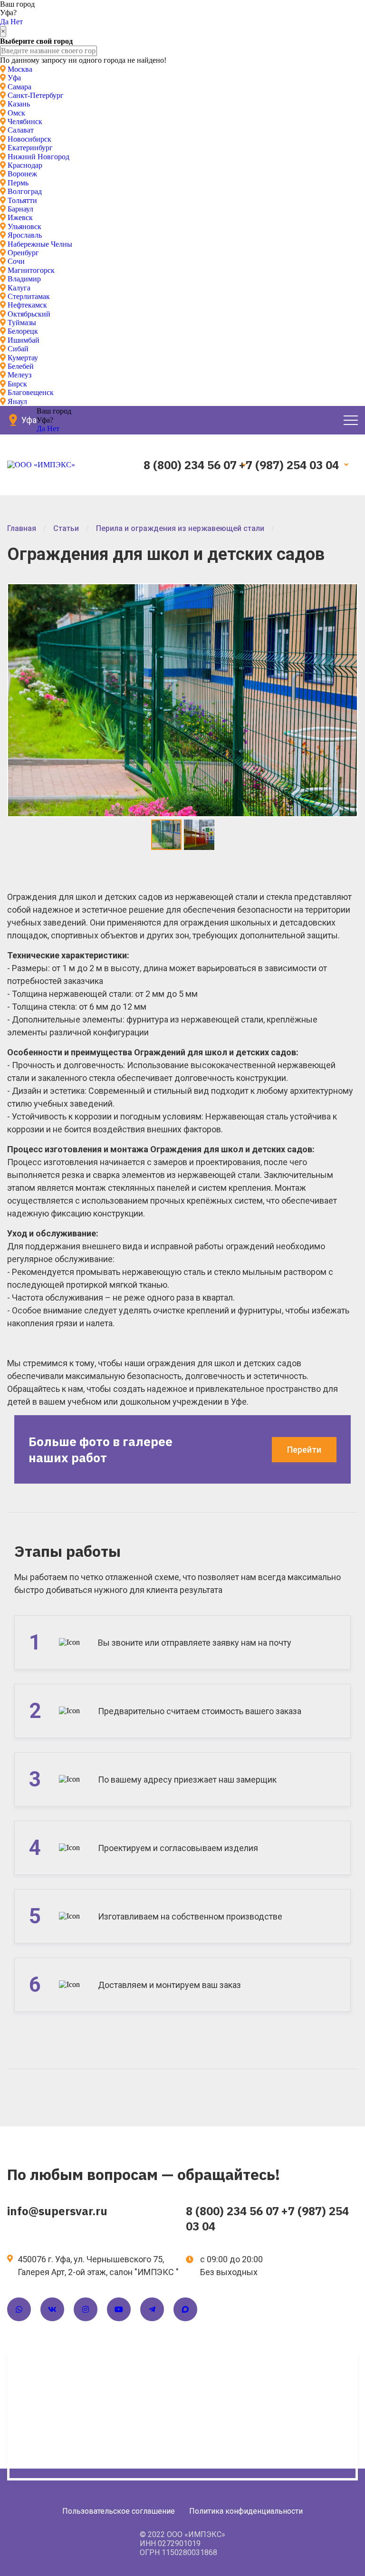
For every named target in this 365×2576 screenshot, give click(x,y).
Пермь (18, 183)
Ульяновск (24, 227)
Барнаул (20, 209)
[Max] (185, 2309)
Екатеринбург (30, 148)
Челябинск (25, 121)
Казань (19, 104)
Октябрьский (29, 314)
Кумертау (23, 358)
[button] (348, 593)
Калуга (19, 288)
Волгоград (25, 191)
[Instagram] (86, 2309)
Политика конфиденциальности (246, 2511)
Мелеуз (19, 375)
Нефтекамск (27, 305)
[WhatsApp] (19, 2309)
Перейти (304, 1450)
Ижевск (20, 217)
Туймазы (22, 323)
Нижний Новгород (38, 157)
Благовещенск (31, 392)
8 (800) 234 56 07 (190, 465)
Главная (22, 528)
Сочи (16, 261)
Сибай (18, 349)
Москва (20, 69)
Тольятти (22, 200)
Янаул (17, 401)
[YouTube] (119, 2309)
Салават (21, 130)
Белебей (21, 366)
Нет (17, 22)
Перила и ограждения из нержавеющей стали (180, 528)
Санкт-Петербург (36, 95)
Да (4, 22)
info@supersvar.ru (57, 2211)
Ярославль (25, 235)
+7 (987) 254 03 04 (289, 465)
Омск (16, 113)
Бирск (17, 384)
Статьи (66, 528)
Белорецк (23, 331)
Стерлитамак (29, 296)
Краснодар (25, 165)
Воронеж (22, 174)
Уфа (14, 78)
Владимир (24, 279)
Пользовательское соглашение (119, 2511)
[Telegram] (152, 2309)
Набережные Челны (40, 244)
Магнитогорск (31, 270)
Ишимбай (24, 340)
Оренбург (23, 253)
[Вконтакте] (52, 2309)
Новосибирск (29, 139)
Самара (19, 87)
